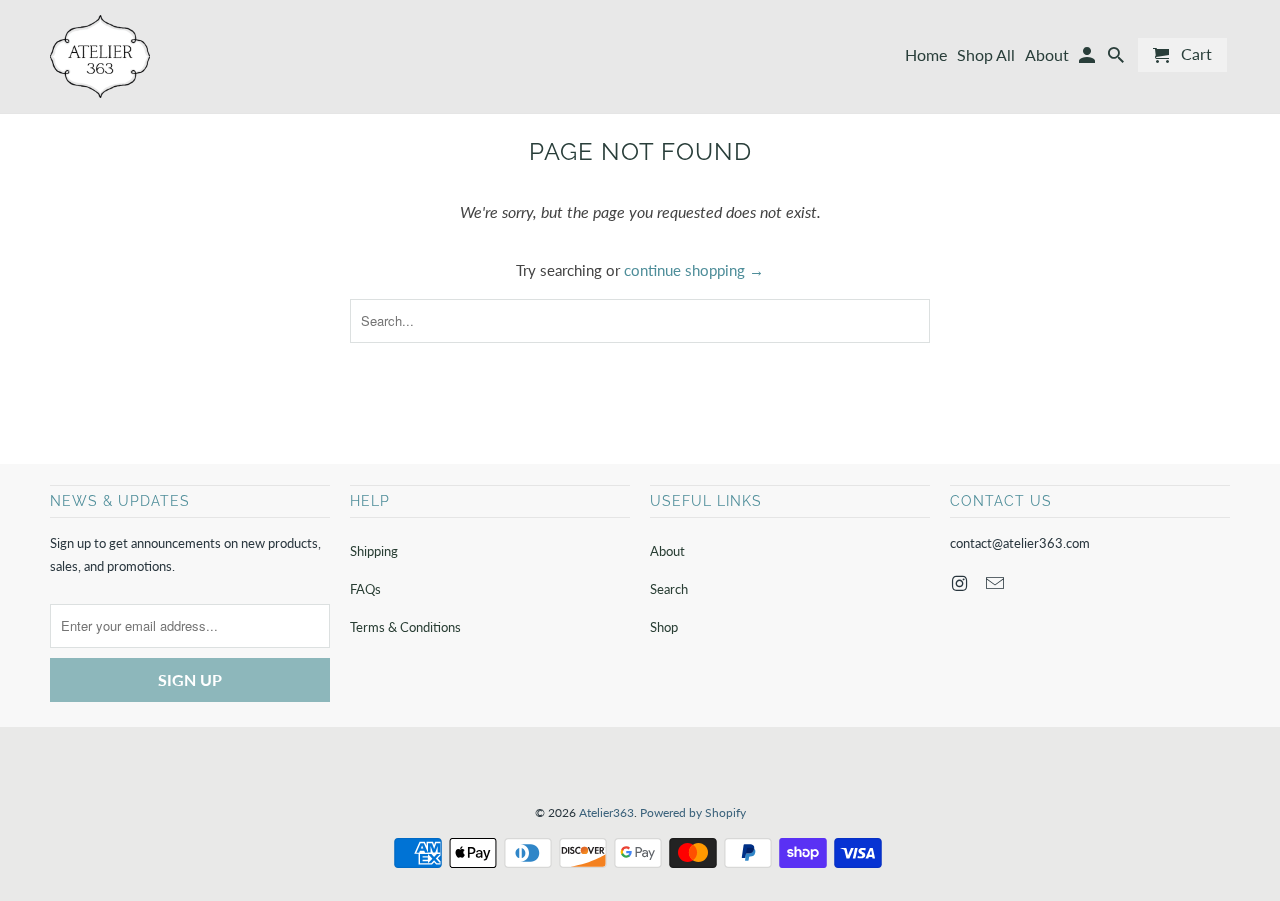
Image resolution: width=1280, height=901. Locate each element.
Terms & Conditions (405, 627)
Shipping (374, 551)
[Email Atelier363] (997, 583)
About (667, 551)
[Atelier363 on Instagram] (961, 583)
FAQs (365, 589)
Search (669, 589)
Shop (664, 627)
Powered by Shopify (693, 812)
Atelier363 (606, 812)
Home (926, 55)
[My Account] (1088, 59)
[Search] (1117, 59)
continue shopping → (694, 270)
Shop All (986, 55)
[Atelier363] (100, 56)
